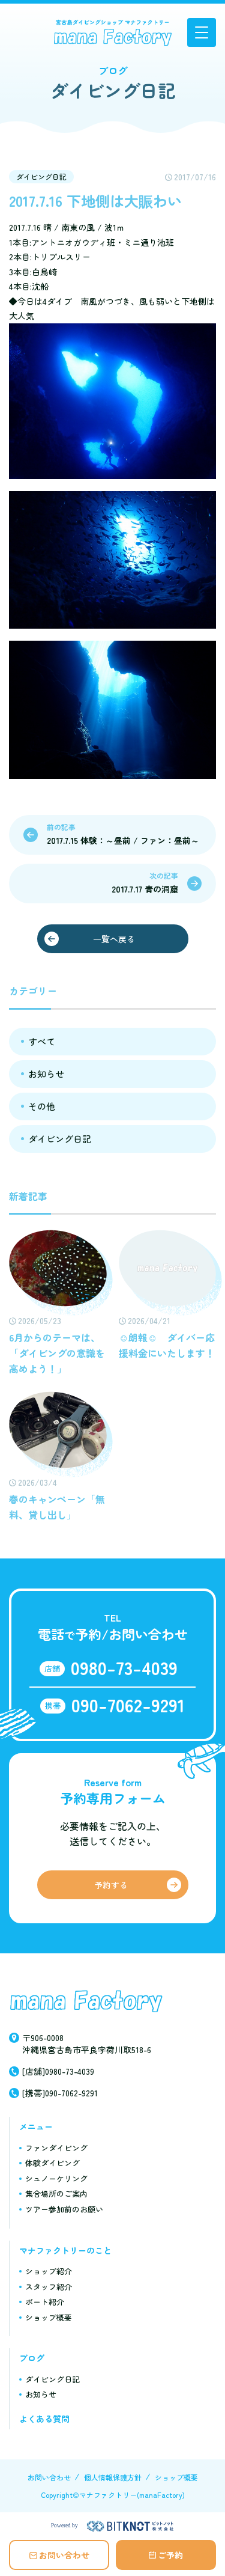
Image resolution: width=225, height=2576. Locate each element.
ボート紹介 (45, 2302)
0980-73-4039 (124, 1667)
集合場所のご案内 (56, 2193)
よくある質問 (44, 2419)
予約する (111, 1885)
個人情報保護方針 (113, 2477)
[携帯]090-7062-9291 (60, 2093)
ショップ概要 (49, 2317)
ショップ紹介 (49, 2271)
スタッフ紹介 (49, 2287)
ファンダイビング (56, 2148)
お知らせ (46, 1074)
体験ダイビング (52, 2163)
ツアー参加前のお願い (64, 2209)
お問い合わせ (64, 2555)
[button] (202, 32)
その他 (42, 1106)
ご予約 (170, 2555)
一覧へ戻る (114, 939)
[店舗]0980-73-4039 (58, 2071)
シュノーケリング (56, 2178)
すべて (42, 1041)
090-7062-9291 (128, 1705)
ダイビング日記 (41, 176)
